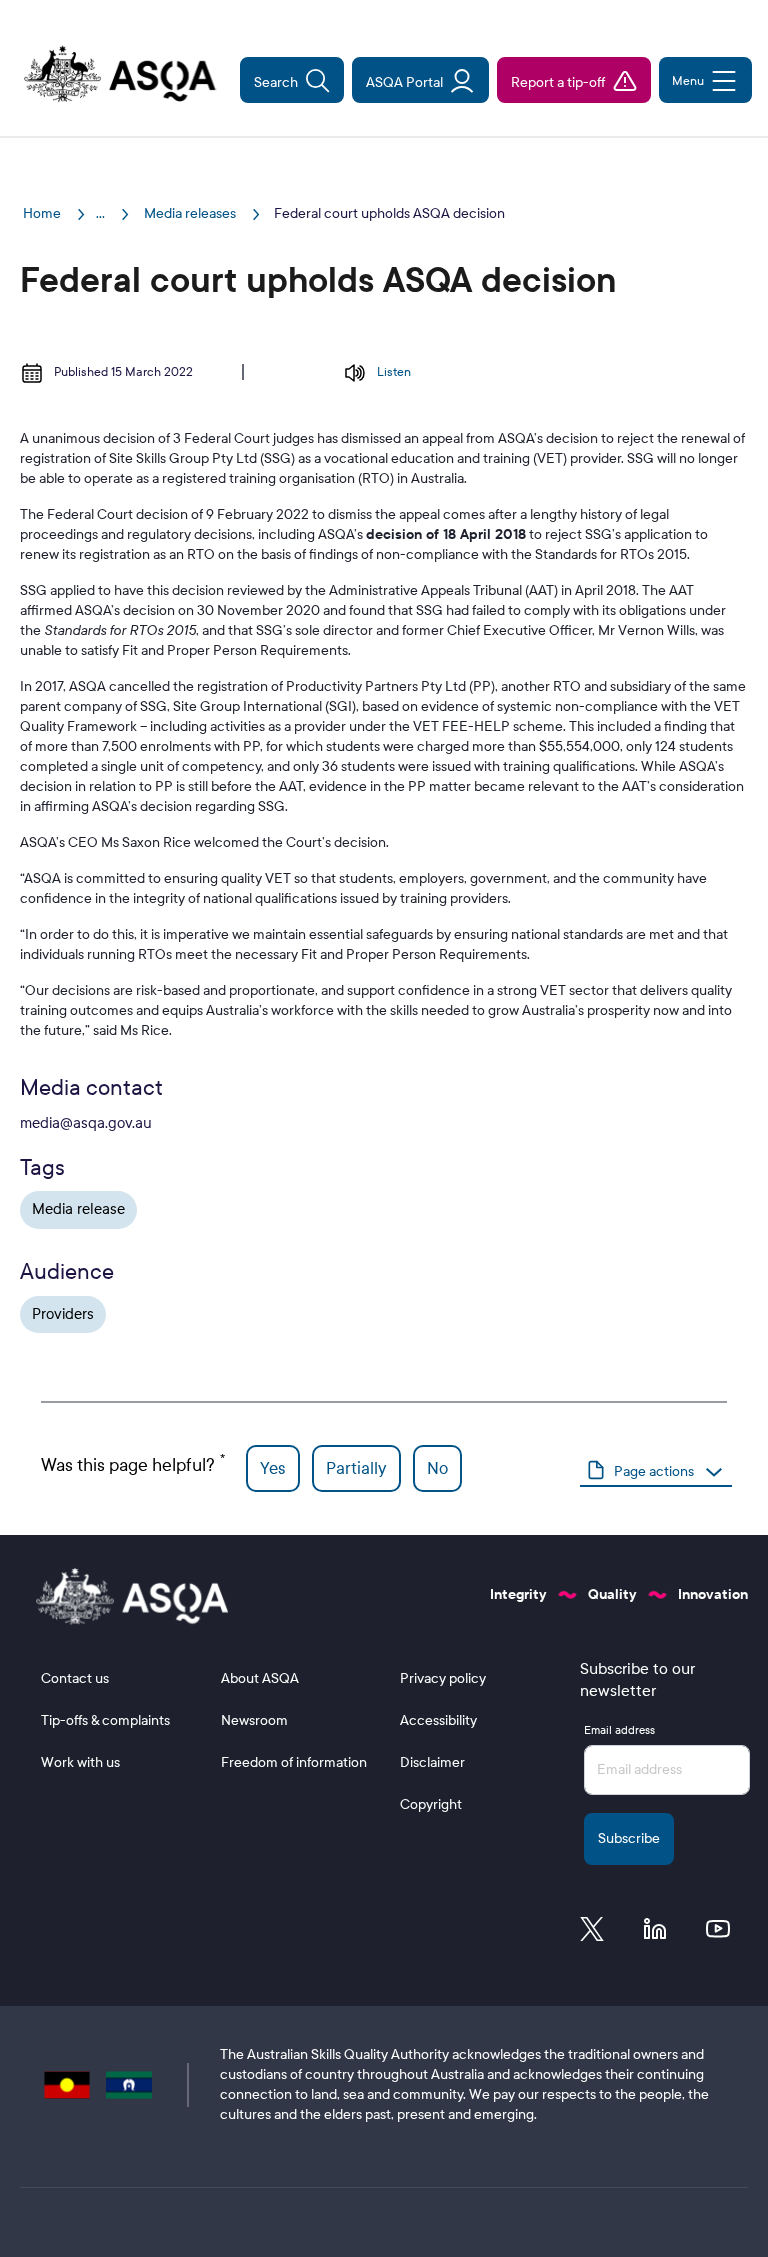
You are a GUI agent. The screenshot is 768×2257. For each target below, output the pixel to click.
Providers (63, 1314)
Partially (356, 1468)
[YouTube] (718, 1934)
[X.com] (592, 1934)
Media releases (191, 213)
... (100, 213)
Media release (78, 1209)
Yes (273, 1468)
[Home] (108, 76)
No (437, 1468)
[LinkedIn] (655, 1934)
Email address (619, 1730)
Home (43, 213)
